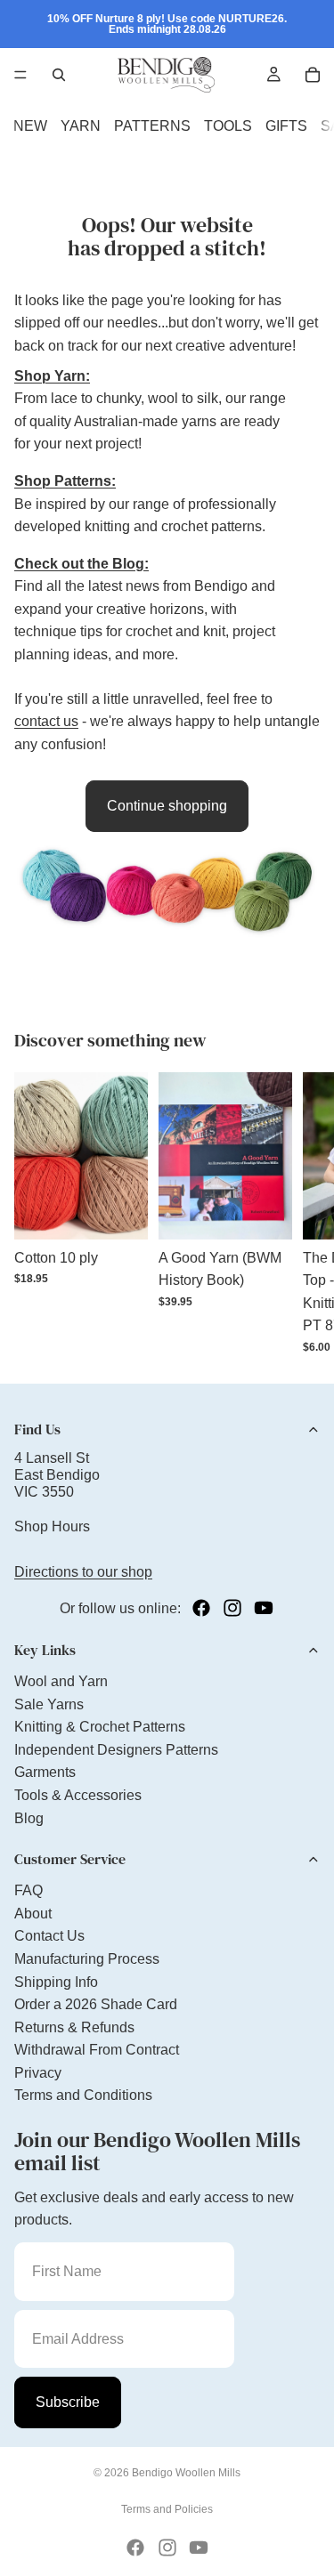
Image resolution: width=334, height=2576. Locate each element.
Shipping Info (56, 1982)
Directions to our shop (83, 1572)
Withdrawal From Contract (97, 2050)
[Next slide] (300, 1213)
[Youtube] (264, 1608)
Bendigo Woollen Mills (186, 2473)
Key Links (45, 1650)
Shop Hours (52, 1526)
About (33, 1914)
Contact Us (49, 1936)
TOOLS (228, 126)
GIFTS (286, 126)
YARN (81, 126)
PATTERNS (152, 126)
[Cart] (313, 75)
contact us (46, 721)
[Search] (59, 75)
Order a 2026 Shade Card (96, 2004)
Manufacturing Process (87, 1959)
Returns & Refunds (74, 2027)
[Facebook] (201, 1608)
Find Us (37, 1429)
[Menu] (20, 75)
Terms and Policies (167, 2509)
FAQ (29, 1890)
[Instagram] (232, 1608)
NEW (30, 126)
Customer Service (70, 1859)
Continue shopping (167, 806)
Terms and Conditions (83, 2095)
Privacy (38, 2073)
